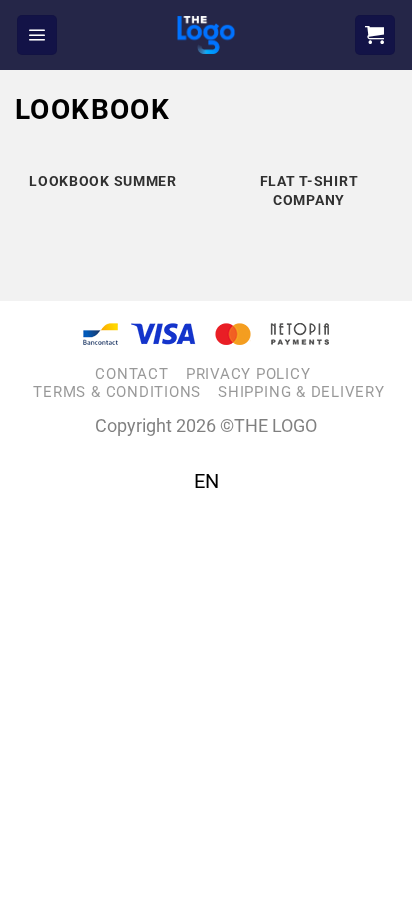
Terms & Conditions (117, 392)
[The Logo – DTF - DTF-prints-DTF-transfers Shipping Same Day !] (206, 35)
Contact (131, 374)
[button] (37, 35)
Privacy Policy (248, 374)
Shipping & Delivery (301, 392)
